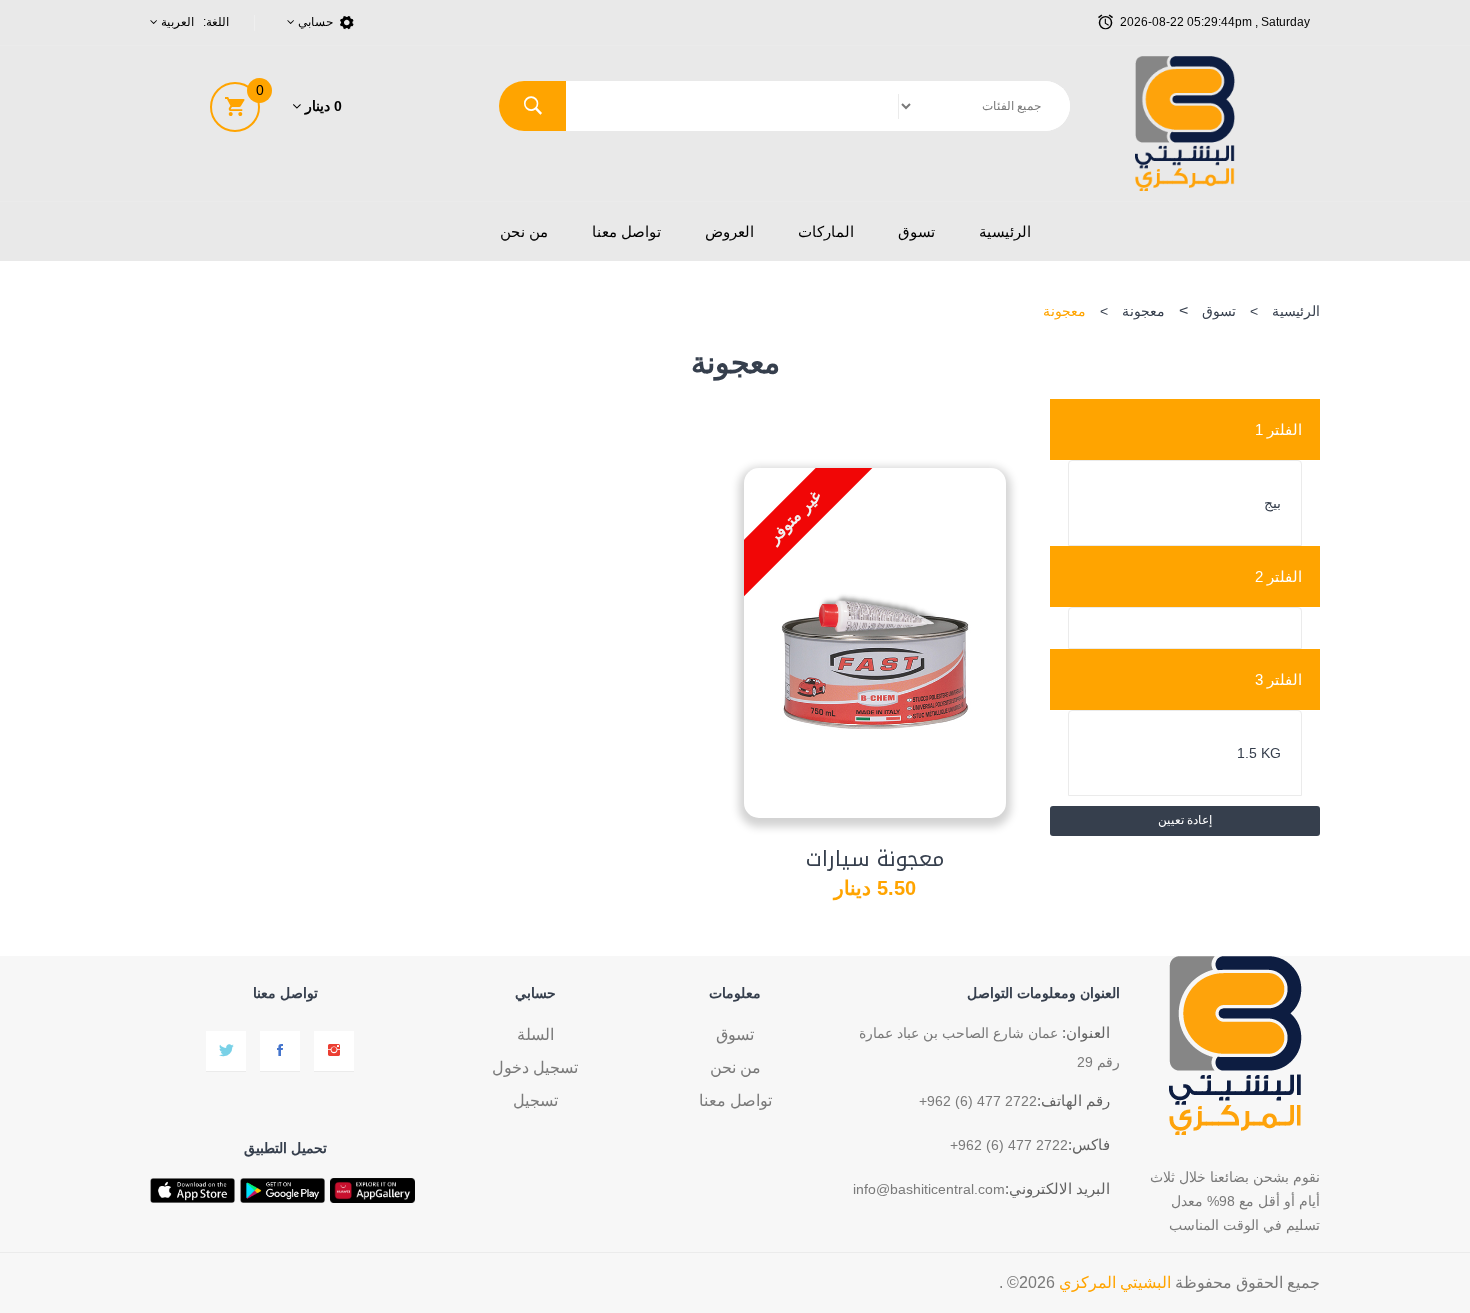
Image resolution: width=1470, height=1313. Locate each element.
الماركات (826, 231)
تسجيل (535, 1100)
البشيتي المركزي (1115, 1282)
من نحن (524, 231)
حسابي (314, 22)
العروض (729, 231)
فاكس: (1089, 1144)
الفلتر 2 (1278, 576)
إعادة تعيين (1185, 820)
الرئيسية (1005, 231)
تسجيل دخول (535, 1067)
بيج (1272, 503)
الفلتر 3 (1278, 679)
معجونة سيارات (875, 859)
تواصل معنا (626, 231)
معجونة (1143, 311)
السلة (535, 1034)
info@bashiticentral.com (929, 1189)
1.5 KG (1259, 753)
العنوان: (1086, 1032)
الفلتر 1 (1278, 429)
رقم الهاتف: (1073, 1100)
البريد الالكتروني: (1057, 1188)
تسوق (916, 231)
